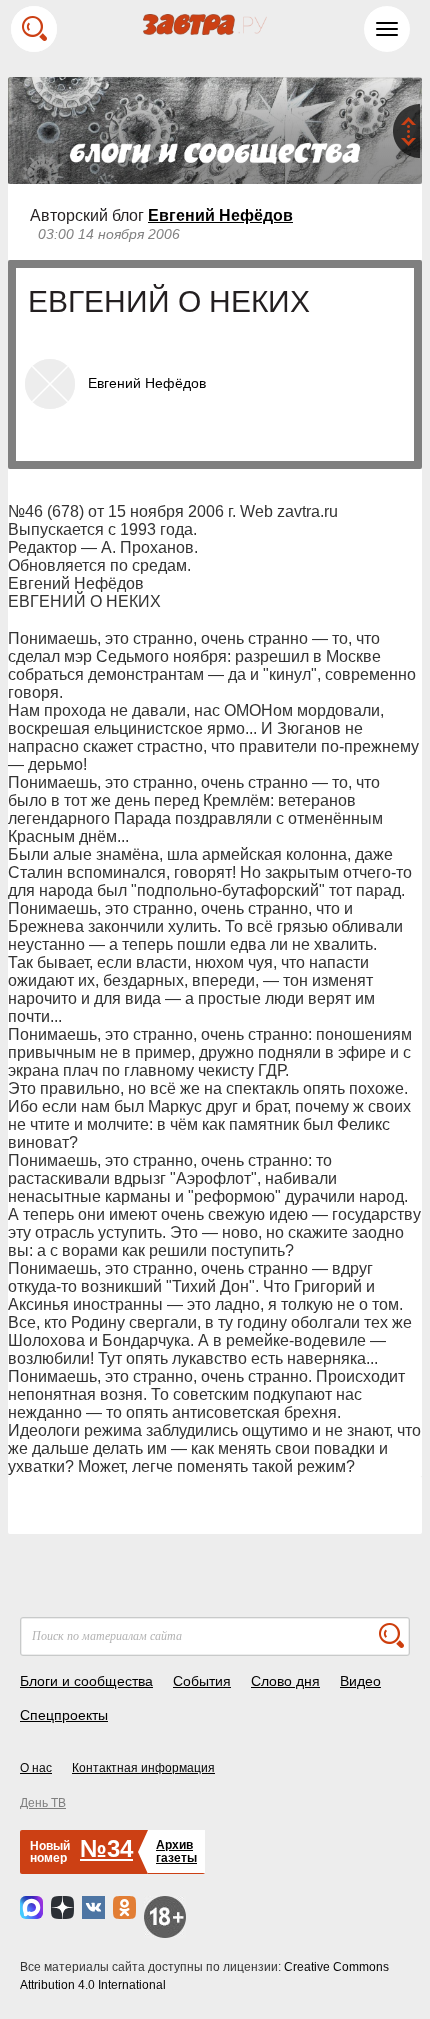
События (202, 1681)
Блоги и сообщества (86, 1681)
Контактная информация (143, 1768)
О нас (36, 1768)
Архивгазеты (176, 1851)
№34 (106, 1848)
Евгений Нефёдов (220, 215)
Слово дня (285, 1681)
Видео (360, 1681)
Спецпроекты (64, 1715)
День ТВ (43, 1803)
